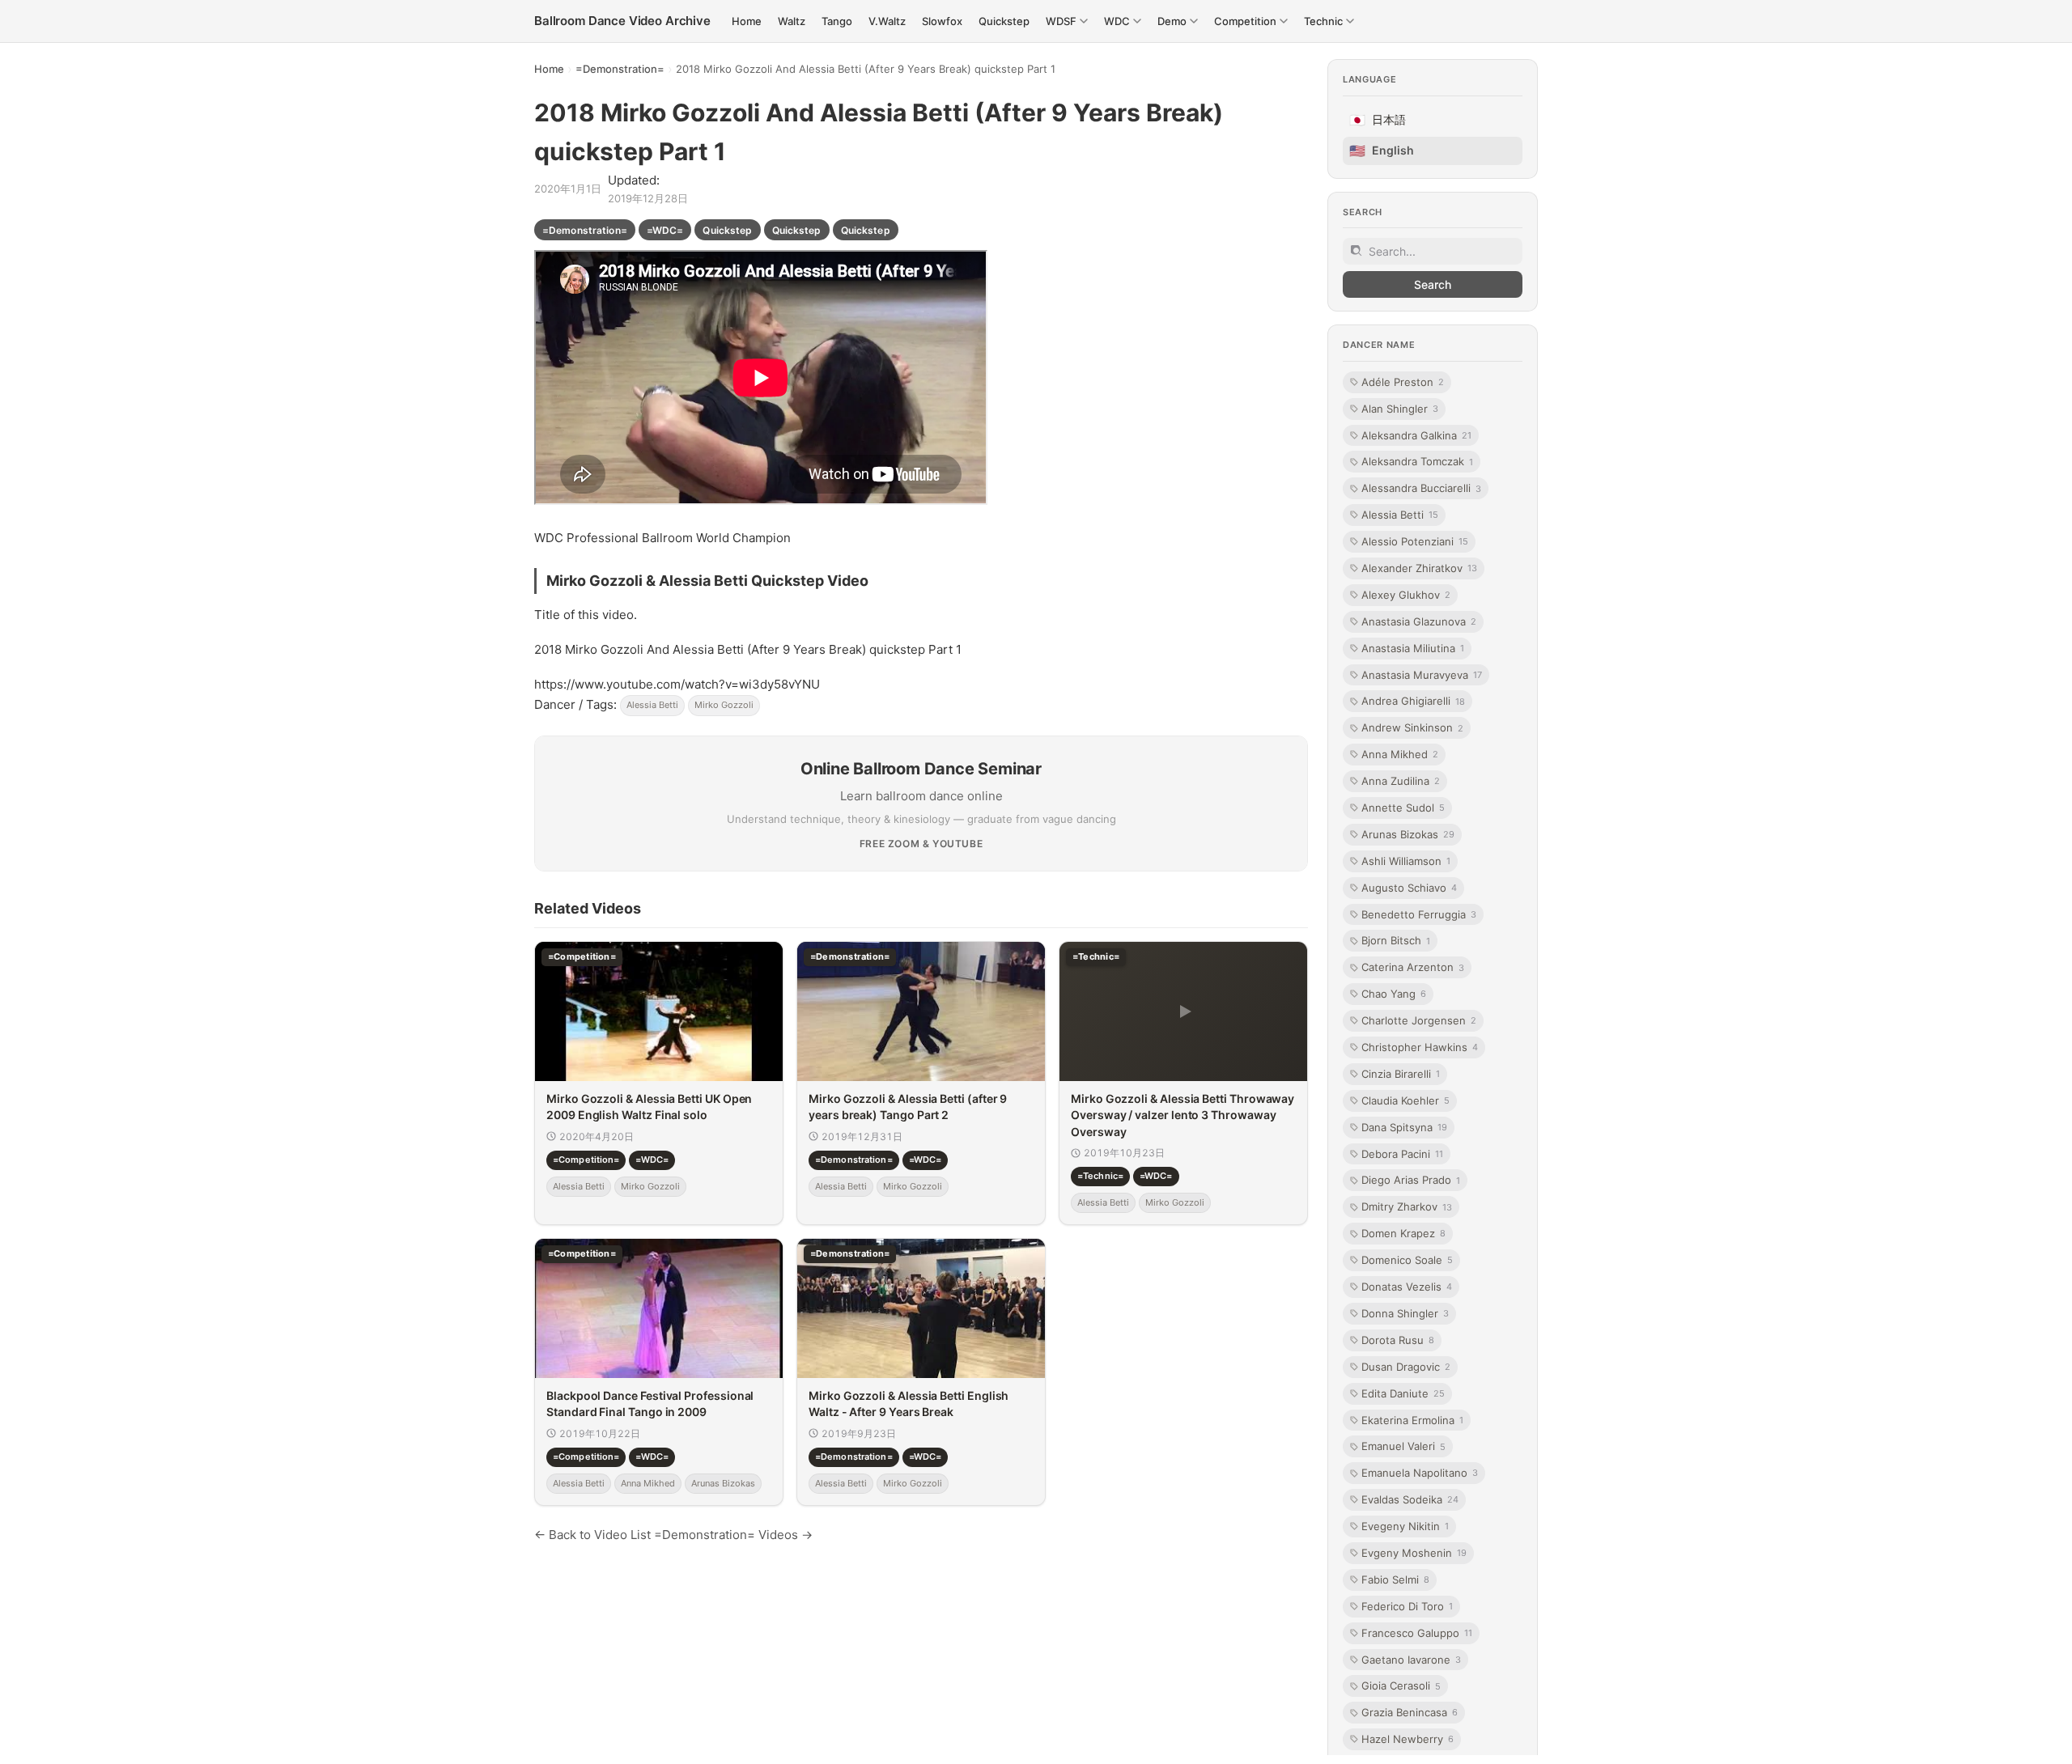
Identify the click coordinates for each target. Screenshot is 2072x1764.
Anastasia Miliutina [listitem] (1413, 647)
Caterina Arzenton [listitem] (1413, 967)
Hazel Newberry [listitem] (1408, 1739)
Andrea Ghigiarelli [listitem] (1413, 701)
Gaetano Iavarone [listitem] (1411, 1659)
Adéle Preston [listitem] (1403, 382)
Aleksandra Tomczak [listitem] (1417, 461)
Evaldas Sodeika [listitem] (1410, 1499)
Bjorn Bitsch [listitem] (1396, 940)
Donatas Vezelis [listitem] (1407, 1287)
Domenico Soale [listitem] (1407, 1260)
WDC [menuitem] (1117, 21)
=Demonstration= (620, 69)
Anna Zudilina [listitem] (1401, 781)
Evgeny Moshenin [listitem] (1414, 1553)
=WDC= (665, 230)
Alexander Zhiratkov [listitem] (1419, 568)
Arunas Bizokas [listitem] (1408, 834)
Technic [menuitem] (1323, 21)
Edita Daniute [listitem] (1403, 1393)
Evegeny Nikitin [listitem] (1405, 1526)
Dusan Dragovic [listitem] (1406, 1367)
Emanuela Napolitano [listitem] (1420, 1473)
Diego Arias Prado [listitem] (1411, 1180)
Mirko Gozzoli (724, 705)
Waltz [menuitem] (792, 21)
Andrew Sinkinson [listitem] (1412, 727)
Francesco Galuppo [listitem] (1417, 1632)
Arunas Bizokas (723, 1483)
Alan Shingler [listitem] (1400, 408)
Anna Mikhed (648, 1483)
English (1382, 151)
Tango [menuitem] (837, 21)
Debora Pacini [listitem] (1402, 1153)
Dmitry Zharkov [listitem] (1407, 1206)
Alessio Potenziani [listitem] (1415, 541)
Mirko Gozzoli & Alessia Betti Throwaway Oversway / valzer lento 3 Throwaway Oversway (1182, 1115)
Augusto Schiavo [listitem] (1409, 887)
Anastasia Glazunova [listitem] (1419, 621)
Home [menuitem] (747, 21)
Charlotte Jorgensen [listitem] (1419, 1020)
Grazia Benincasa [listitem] (1410, 1712)
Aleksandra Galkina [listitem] (1416, 435)
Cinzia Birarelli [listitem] (1401, 1074)
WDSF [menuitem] (1061, 21)
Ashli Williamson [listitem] (1406, 861)
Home (549, 69)
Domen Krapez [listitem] (1403, 1233)
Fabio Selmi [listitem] (1395, 1580)
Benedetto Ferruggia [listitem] (1419, 914)
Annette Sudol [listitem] (1403, 808)
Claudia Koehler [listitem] (1405, 1100)
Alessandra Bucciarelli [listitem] (1421, 488)
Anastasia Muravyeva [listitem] (1422, 674)
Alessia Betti (652, 705)
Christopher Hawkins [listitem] (1420, 1047)
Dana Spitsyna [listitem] (1404, 1127)
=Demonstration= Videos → (733, 1535)
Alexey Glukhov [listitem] (1406, 595)
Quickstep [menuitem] (1004, 21)
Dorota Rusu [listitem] (1398, 1340)
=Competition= (586, 1160)
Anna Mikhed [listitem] (1400, 754)
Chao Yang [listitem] (1394, 994)
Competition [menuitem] (1245, 21)
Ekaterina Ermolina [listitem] (1412, 1419)
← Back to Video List (592, 1535)
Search (1433, 284)
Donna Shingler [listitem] (1405, 1313)
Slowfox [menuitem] (942, 21)
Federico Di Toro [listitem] (1407, 1606)
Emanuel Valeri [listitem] (1403, 1446)
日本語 (1378, 120)
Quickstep (727, 230)
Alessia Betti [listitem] (1400, 515)
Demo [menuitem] (1172, 21)
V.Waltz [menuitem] (887, 21)
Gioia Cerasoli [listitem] (1401, 1686)
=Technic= (1100, 1176)
